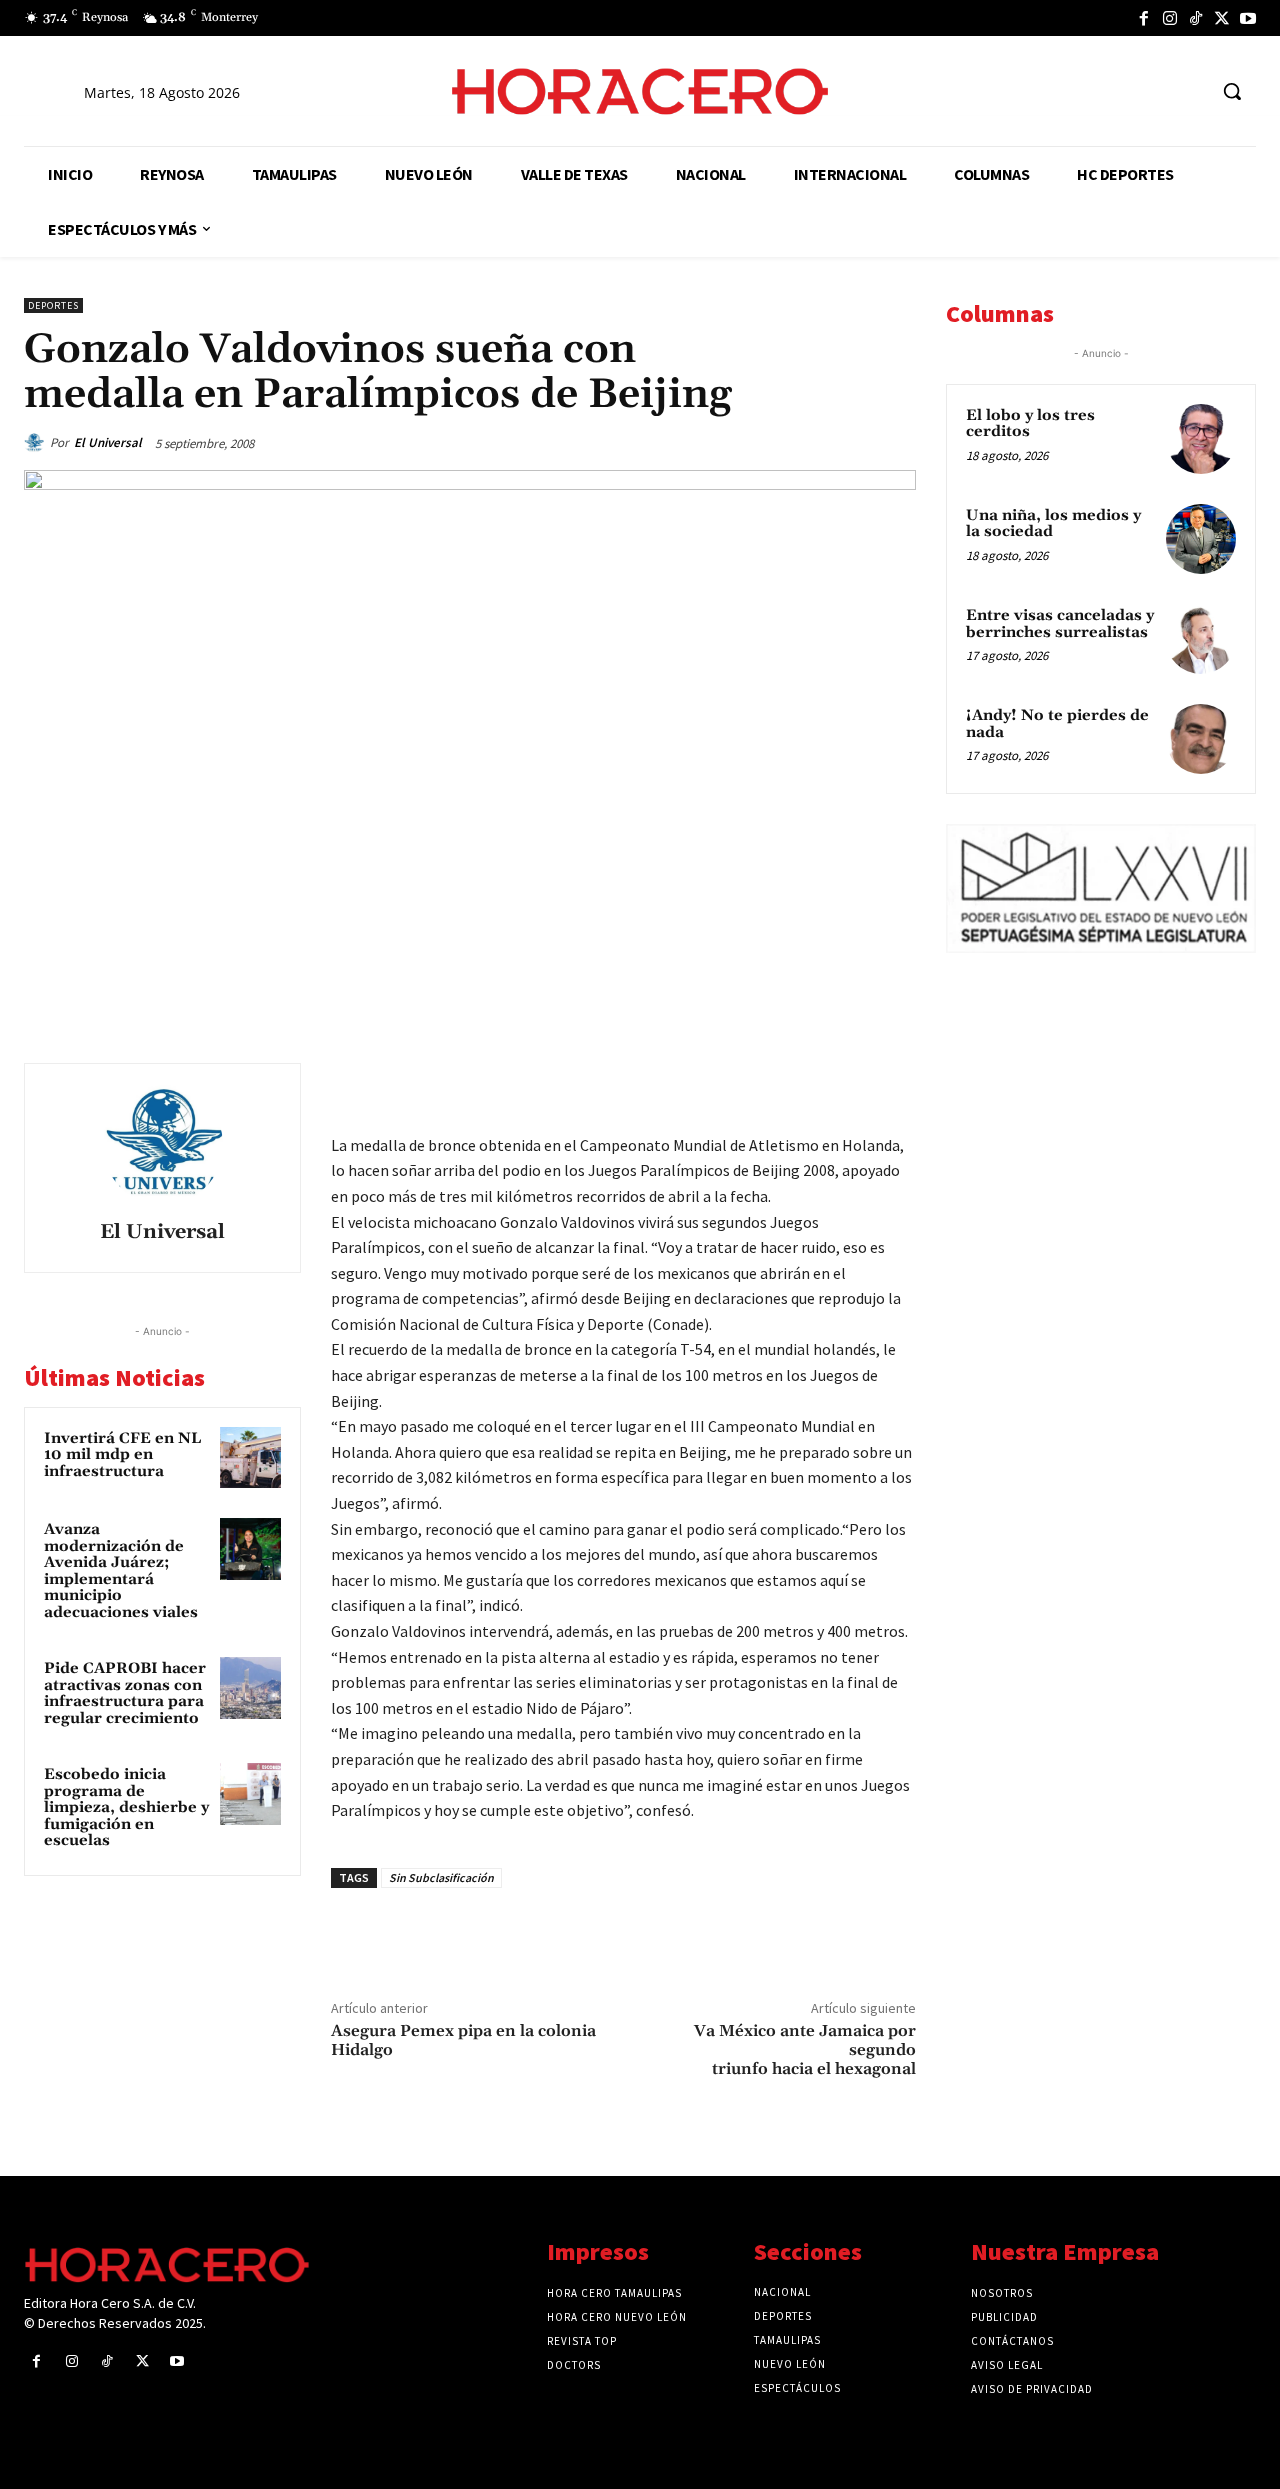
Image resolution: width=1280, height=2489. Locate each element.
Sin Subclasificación (441, 1877)
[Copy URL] (848, 1083)
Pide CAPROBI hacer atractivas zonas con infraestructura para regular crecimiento (125, 1693)
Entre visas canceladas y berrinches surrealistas (1060, 624)
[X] (1222, 18)
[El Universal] (37, 443)
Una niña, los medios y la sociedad (1053, 524)
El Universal (108, 442)
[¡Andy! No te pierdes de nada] (1201, 739)
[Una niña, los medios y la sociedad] (1201, 539)
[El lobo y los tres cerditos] (1201, 439)
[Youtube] (1248, 18)
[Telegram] (802, 1083)
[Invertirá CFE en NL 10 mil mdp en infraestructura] (251, 1458)
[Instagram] (1170, 18)
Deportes (53, 305)
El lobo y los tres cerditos (1030, 424)
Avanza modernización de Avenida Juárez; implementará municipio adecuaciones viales (121, 1571)
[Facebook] (1144, 18)
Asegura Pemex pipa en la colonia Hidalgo (463, 2040)
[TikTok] (1196, 18)
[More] (895, 1083)
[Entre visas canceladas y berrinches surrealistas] (1201, 639)
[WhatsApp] (756, 1083)
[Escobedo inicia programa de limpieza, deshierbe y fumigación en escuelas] (251, 1794)
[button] (1232, 91)
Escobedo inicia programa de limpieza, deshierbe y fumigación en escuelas (126, 1807)
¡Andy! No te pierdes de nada (1057, 724)
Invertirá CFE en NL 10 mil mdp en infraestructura (122, 1455)
